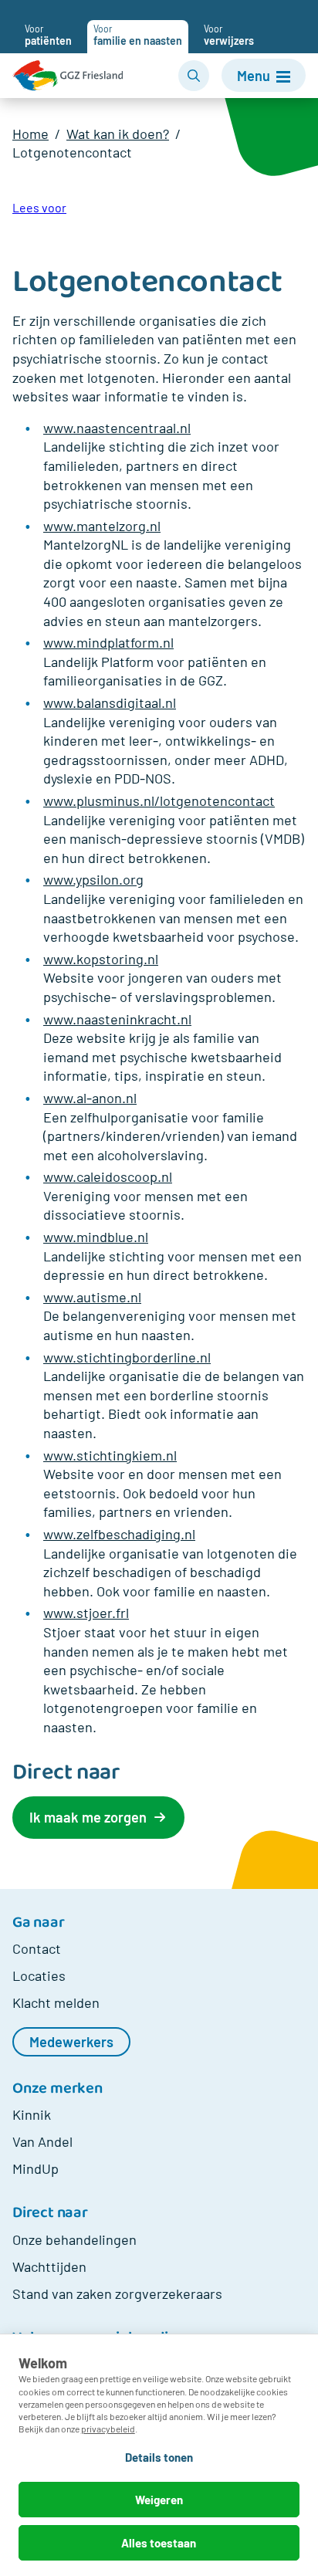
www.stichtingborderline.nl (127, 1357)
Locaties (39, 1975)
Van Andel (42, 2141)
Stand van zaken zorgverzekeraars (117, 2293)
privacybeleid (108, 2429)
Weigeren (159, 2500)
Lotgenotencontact (72, 152)
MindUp (36, 2168)
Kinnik (32, 2114)
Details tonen (159, 2457)
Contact (37, 1948)
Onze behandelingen (74, 2239)
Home (30, 134)
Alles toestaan (159, 2543)
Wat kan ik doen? (118, 134)
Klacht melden (56, 2002)
